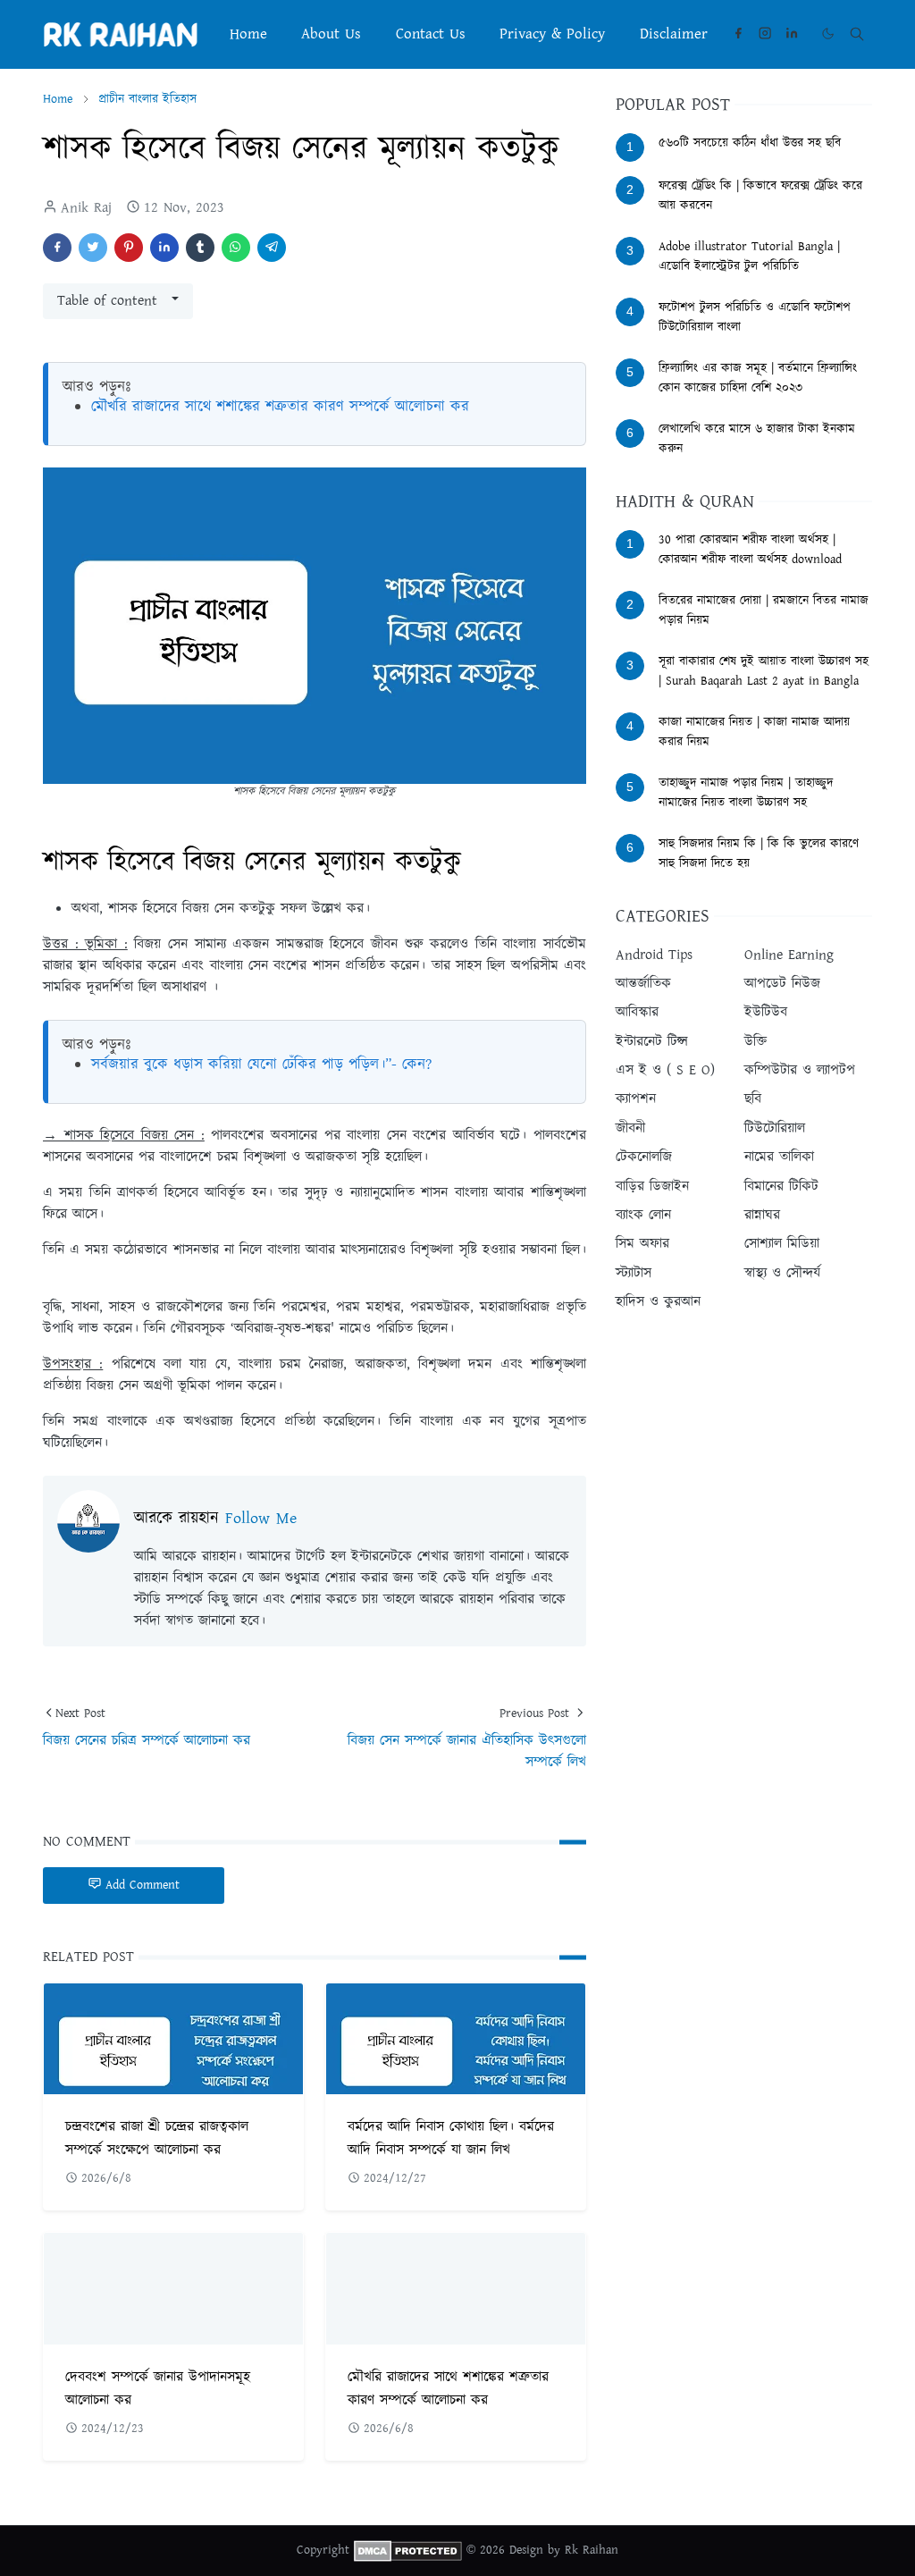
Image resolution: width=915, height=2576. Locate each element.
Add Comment (143, 1885)
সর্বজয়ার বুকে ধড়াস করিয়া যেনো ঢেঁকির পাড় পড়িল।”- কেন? (261, 1065)
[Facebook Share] (57, 248)
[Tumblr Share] (200, 248)
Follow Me (261, 1519)
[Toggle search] (857, 34)
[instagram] (765, 34)
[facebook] (738, 34)
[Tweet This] (93, 248)
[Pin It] (129, 248)
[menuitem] (248, 34)
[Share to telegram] (272, 248)
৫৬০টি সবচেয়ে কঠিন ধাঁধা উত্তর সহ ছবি (750, 143)
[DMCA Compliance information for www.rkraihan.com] (408, 2550)
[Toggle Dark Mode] (828, 34)
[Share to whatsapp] (236, 248)
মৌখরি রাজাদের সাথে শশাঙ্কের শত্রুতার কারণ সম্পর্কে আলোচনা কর (280, 407)
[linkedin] (792, 34)
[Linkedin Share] (164, 248)
